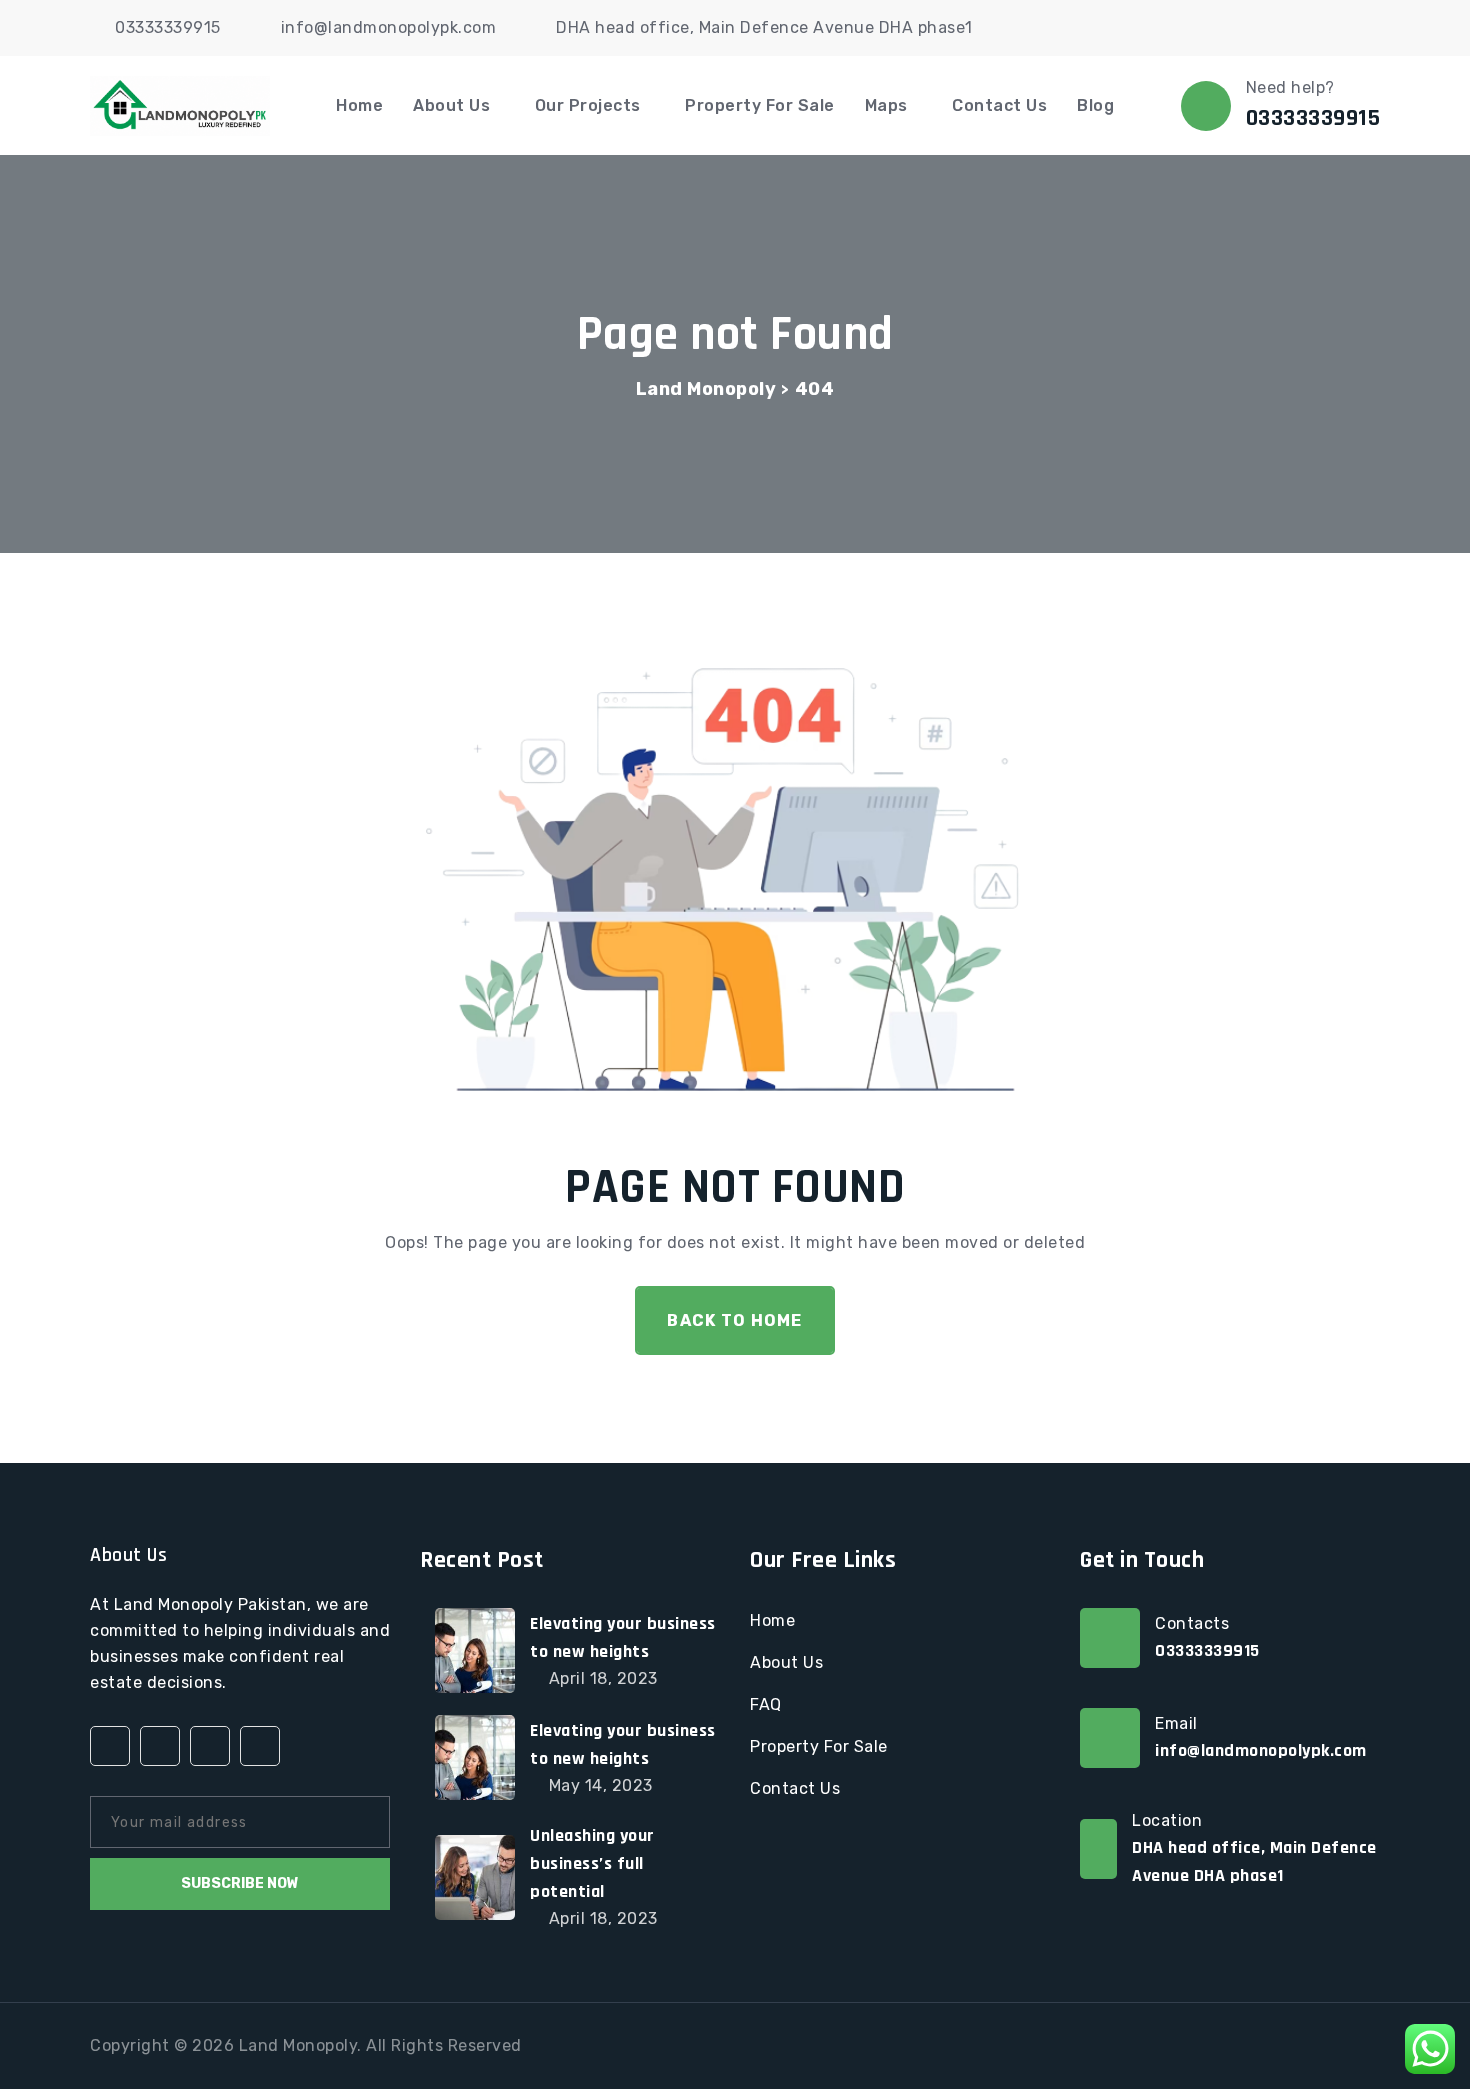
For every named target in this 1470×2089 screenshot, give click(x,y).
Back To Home (734, 1320)
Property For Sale (760, 105)
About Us (451, 105)
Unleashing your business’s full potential (592, 1863)
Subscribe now (240, 1883)
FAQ (766, 1704)
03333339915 (168, 27)
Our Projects (588, 105)
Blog (1095, 105)
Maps (886, 105)
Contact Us (999, 105)
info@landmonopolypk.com (389, 27)
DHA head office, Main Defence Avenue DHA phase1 (764, 27)
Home (359, 105)
